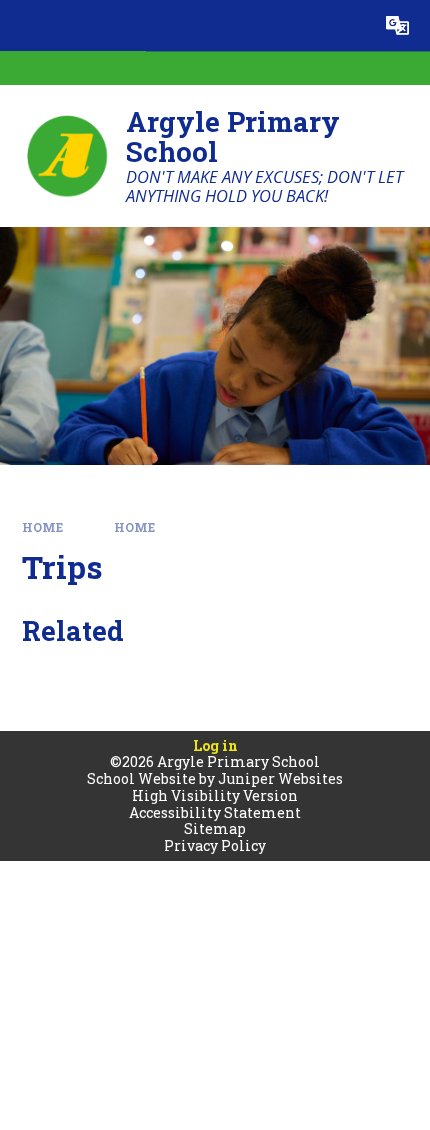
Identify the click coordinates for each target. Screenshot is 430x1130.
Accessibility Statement (215, 812)
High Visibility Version (215, 795)
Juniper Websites (280, 778)
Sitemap (215, 828)
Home (42, 527)
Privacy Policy (215, 845)
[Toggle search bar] (346, 25)
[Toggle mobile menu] (25, 25)
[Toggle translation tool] (397, 25)
